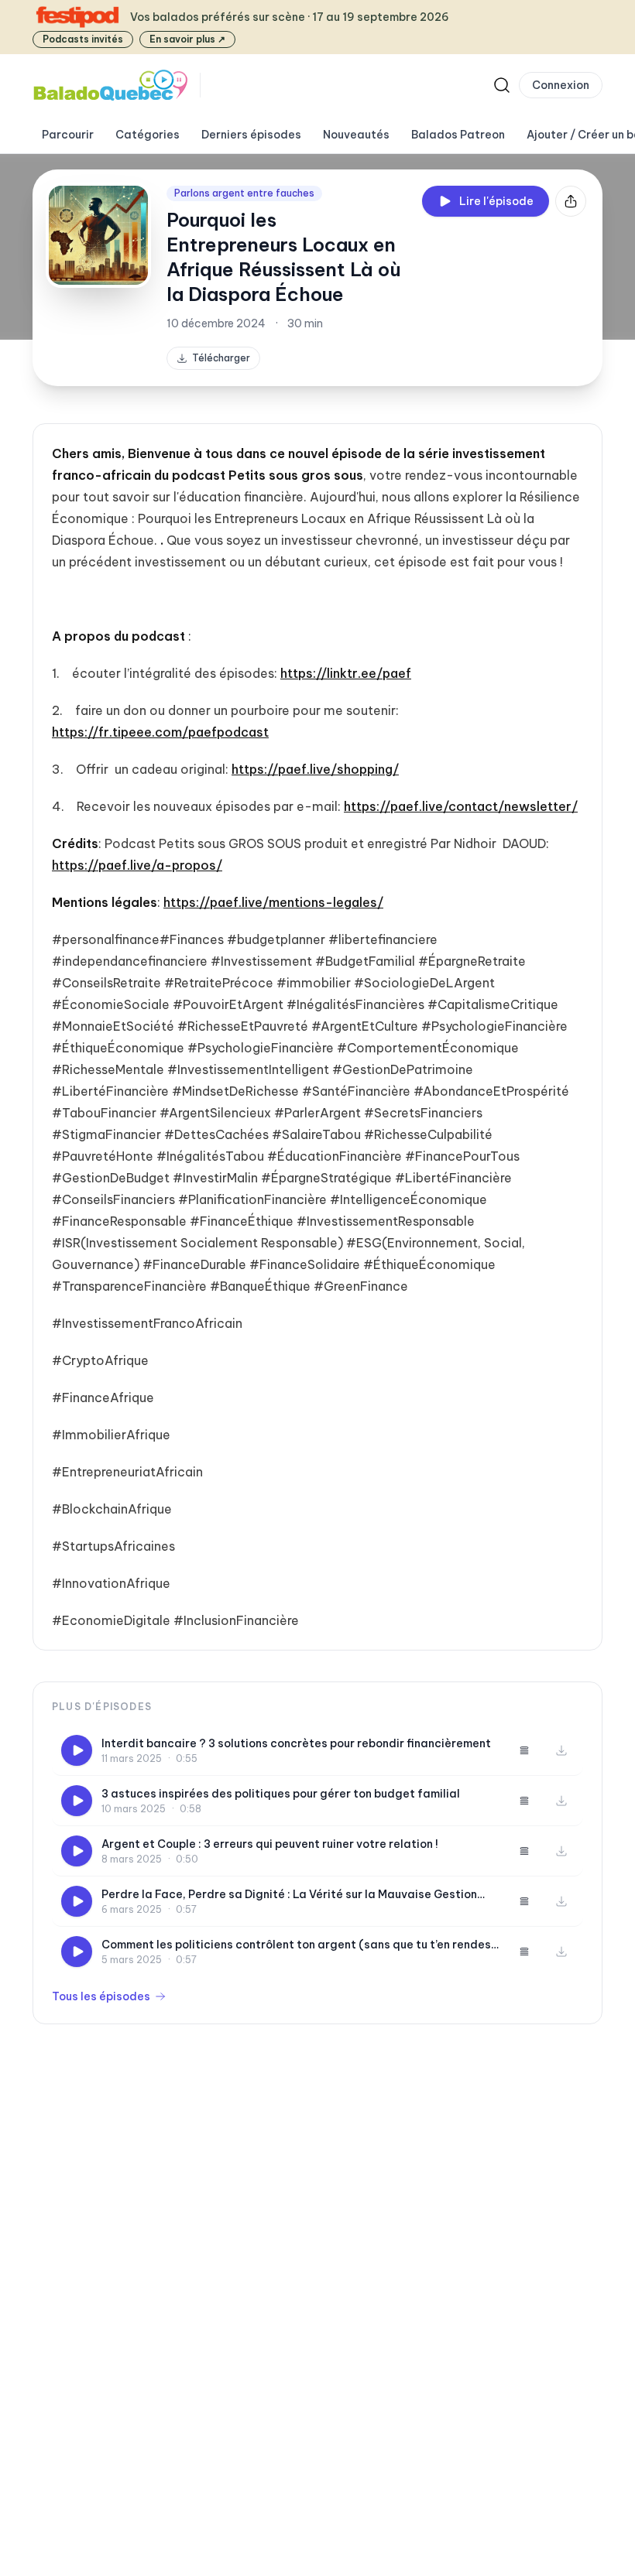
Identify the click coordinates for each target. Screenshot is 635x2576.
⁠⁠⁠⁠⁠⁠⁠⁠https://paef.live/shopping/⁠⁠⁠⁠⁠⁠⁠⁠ (315, 769)
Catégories (148, 135)
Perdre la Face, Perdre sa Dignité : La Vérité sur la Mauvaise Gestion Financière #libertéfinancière (289, 1895)
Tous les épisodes (101, 1996)
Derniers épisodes (251, 135)
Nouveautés (356, 135)
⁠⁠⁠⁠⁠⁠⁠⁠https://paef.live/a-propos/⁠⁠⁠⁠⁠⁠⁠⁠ (137, 865)
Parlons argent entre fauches (244, 193)
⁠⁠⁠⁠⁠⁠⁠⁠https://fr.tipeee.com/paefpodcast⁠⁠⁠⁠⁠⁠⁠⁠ (160, 732)
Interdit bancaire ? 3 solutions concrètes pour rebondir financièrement (296, 1743)
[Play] (77, 1750)
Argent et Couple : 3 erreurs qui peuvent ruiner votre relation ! (270, 1844)
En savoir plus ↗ (187, 39)
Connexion (561, 85)
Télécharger (221, 358)
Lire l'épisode (496, 201)
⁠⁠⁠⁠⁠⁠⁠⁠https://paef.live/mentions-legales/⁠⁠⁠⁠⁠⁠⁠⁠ (273, 902)
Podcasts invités (83, 39)
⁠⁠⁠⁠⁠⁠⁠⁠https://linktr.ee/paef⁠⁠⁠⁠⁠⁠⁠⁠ (346, 673)
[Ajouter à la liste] (524, 1750)
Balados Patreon (458, 135)
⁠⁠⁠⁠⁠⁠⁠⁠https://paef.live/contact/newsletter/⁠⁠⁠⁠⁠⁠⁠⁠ (461, 806)
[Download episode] (561, 1750)
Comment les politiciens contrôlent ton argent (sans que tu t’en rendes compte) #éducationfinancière (296, 1945)
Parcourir (68, 135)
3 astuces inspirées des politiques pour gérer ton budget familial (281, 1794)
